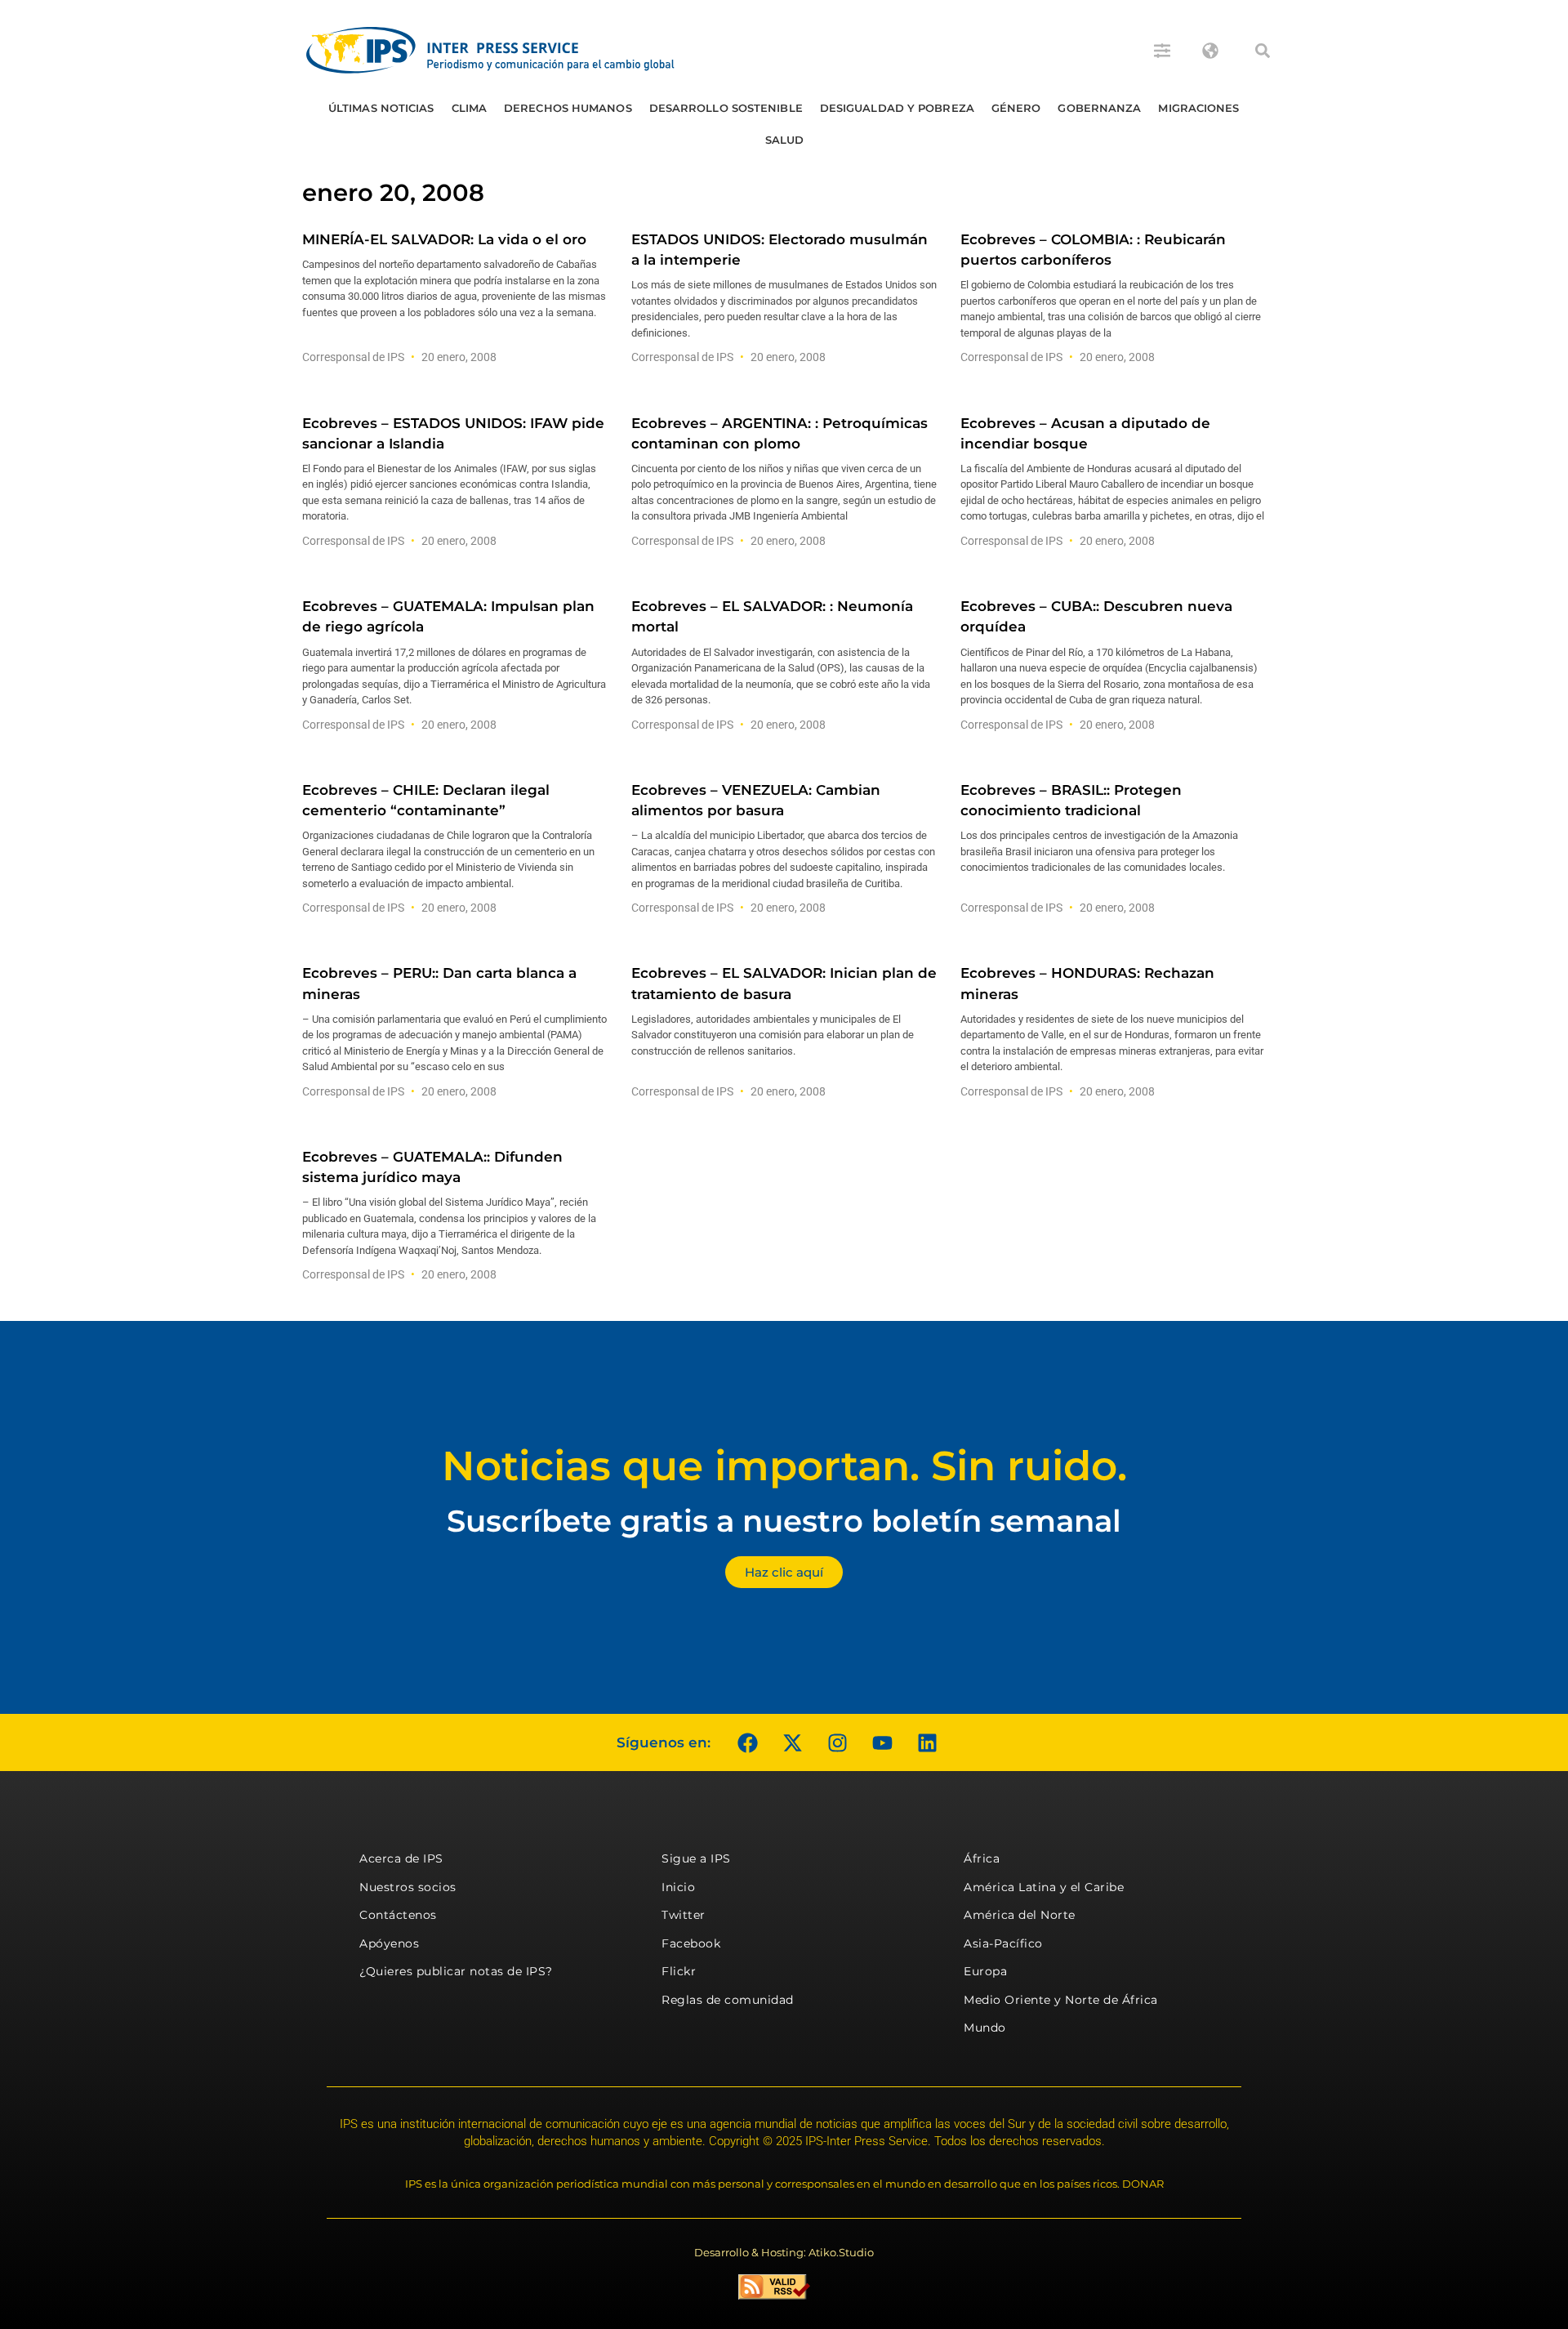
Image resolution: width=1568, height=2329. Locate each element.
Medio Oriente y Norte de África (1061, 2000)
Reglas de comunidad (728, 2000)
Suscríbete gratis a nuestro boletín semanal (784, 1521)
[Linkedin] (927, 1742)
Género (1016, 108)
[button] (1263, 51)
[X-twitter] (792, 1742)
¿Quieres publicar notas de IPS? (456, 1971)
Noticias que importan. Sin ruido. (784, 1466)
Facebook (691, 1943)
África (982, 1858)
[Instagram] (837, 1742)
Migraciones (1198, 108)
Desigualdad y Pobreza (897, 108)
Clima (470, 108)
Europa (985, 1971)
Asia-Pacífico (1003, 1943)
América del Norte (1020, 1915)
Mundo (985, 2028)
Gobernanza (1099, 108)
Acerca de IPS (401, 1858)
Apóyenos (389, 1943)
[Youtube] (882, 1742)
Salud (785, 140)
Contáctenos (398, 1915)
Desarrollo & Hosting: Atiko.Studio (784, 2252)
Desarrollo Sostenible (726, 108)
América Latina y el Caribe (1044, 1887)
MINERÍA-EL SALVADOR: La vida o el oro (444, 239)
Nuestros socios (408, 1887)
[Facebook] (747, 1742)
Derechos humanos (568, 108)
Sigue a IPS (696, 1858)
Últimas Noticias (381, 108)
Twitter (684, 1915)
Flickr (679, 1971)
